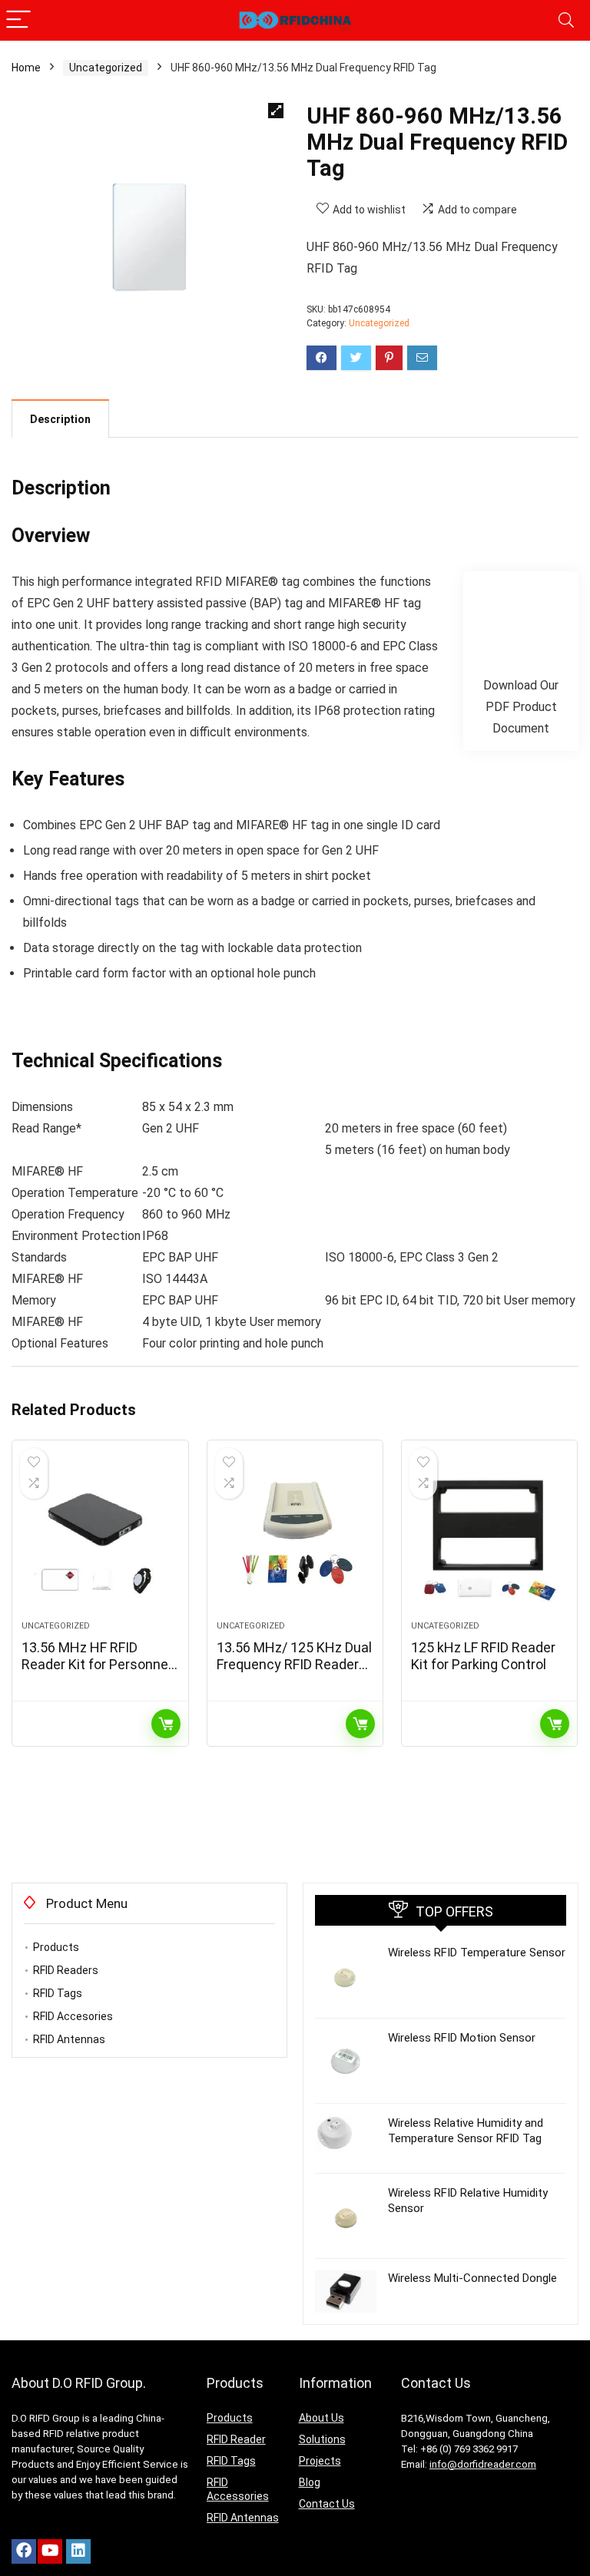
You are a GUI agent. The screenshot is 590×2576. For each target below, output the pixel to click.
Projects (320, 2461)
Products (56, 1947)
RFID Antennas (69, 2039)
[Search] (566, 20)
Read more (166, 1724)
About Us (322, 2418)
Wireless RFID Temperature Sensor (477, 1953)
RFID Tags (58, 1993)
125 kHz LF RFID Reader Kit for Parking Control (483, 1656)
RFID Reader (236, 2439)
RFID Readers (66, 1970)
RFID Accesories (73, 2016)
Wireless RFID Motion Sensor (462, 2038)
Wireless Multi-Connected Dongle (472, 2278)
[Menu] (18, 20)
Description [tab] (60, 419)
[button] (276, 111)
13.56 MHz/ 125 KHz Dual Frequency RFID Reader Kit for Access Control (294, 1664)
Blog (310, 2482)
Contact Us (327, 2504)
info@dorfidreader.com (483, 2464)
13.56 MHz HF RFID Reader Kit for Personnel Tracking (96, 1664)
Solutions (322, 2439)
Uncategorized (106, 68)
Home (26, 68)
